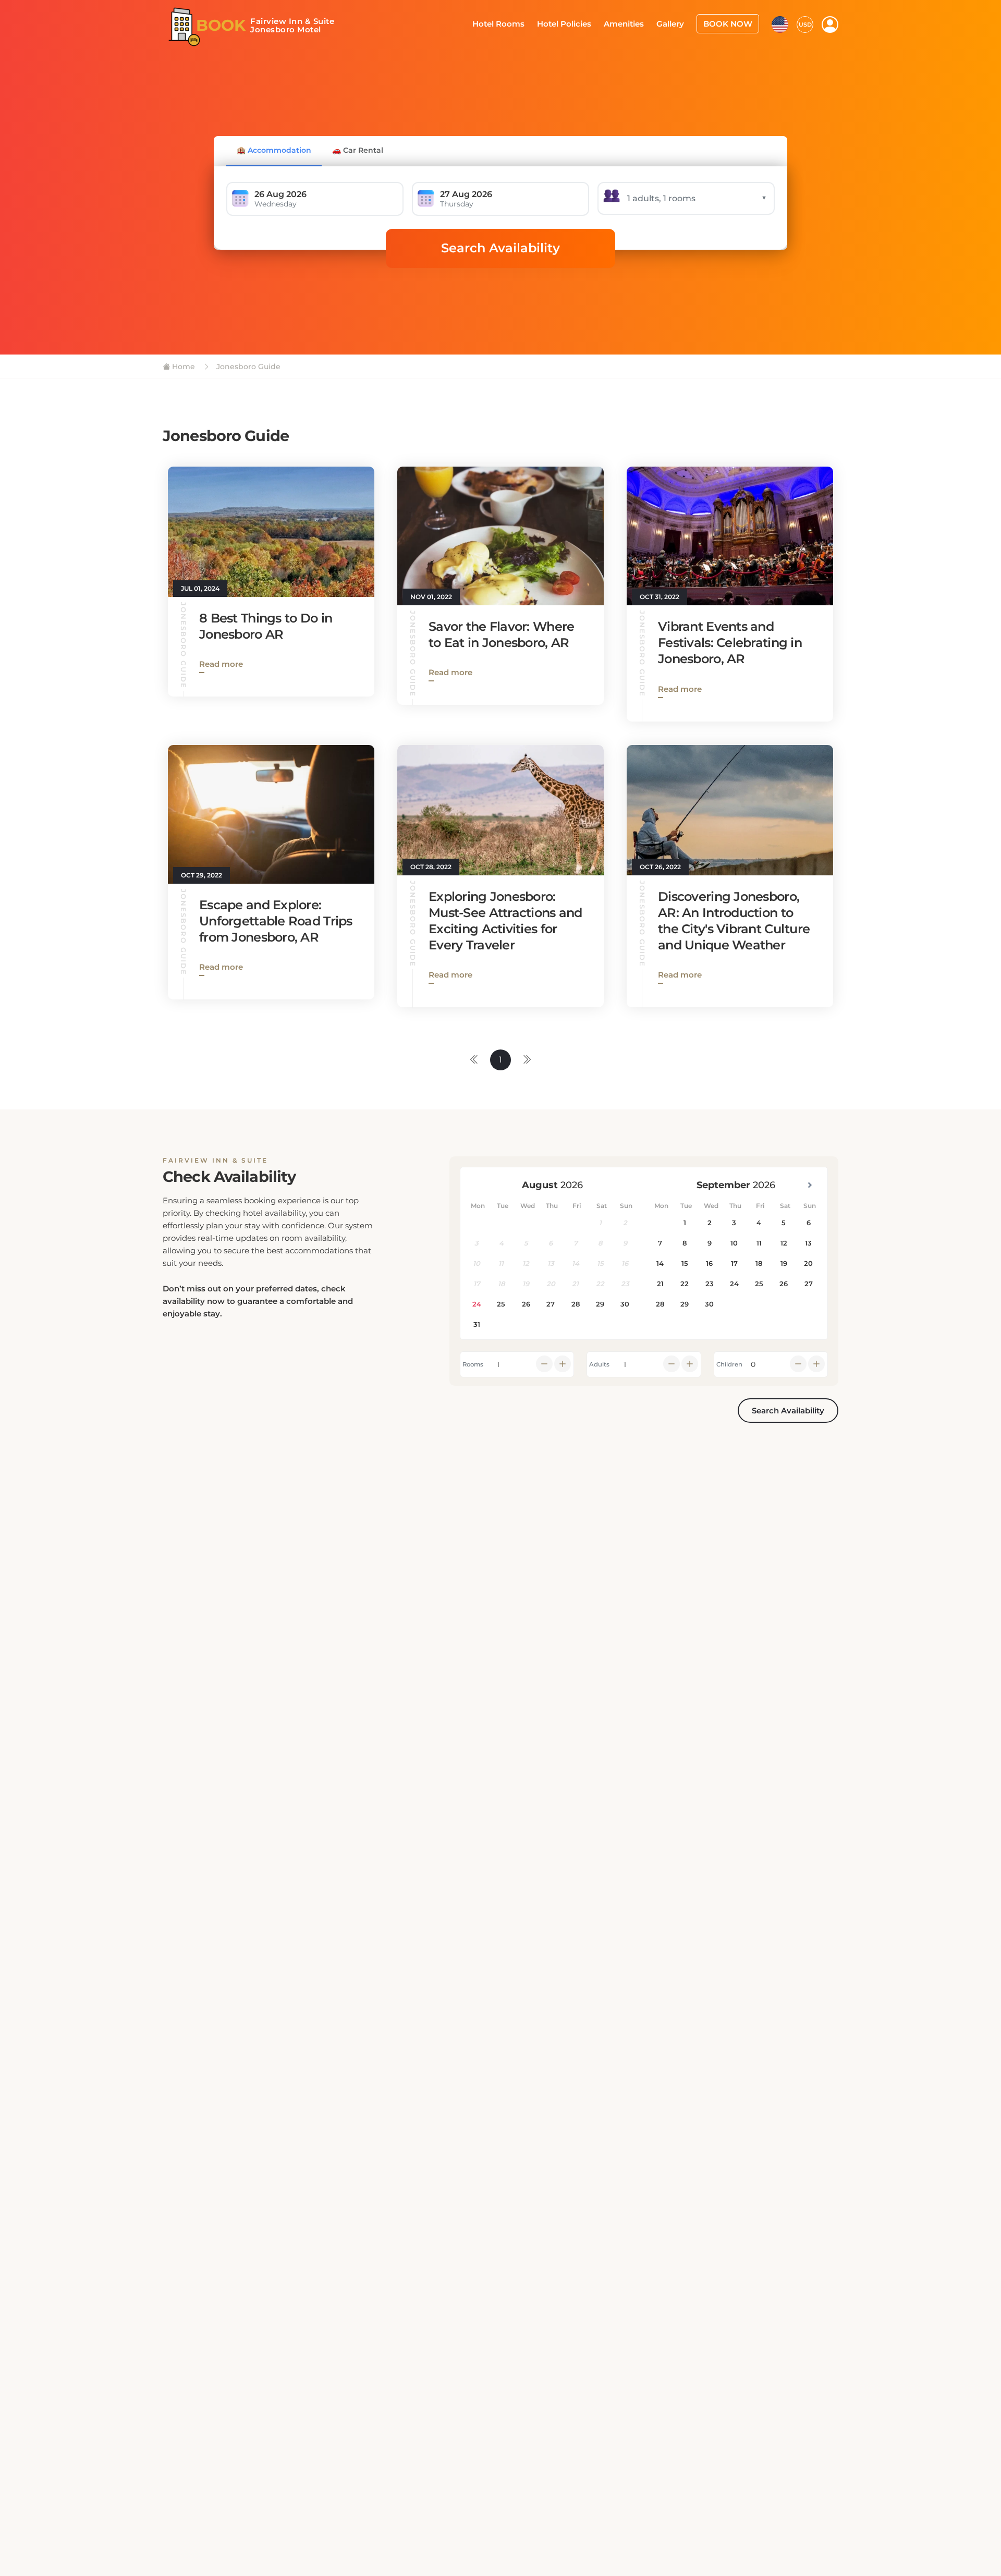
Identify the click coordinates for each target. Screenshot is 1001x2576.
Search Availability (500, 248)
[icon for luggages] (780, 23)
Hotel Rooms (517, 23)
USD (805, 23)
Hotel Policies (578, 23)
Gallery (677, 23)
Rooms (473, 1364)
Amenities (634, 23)
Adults (599, 1364)
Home (182, 367)
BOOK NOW (731, 23)
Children (729, 1364)
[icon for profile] (830, 24)
